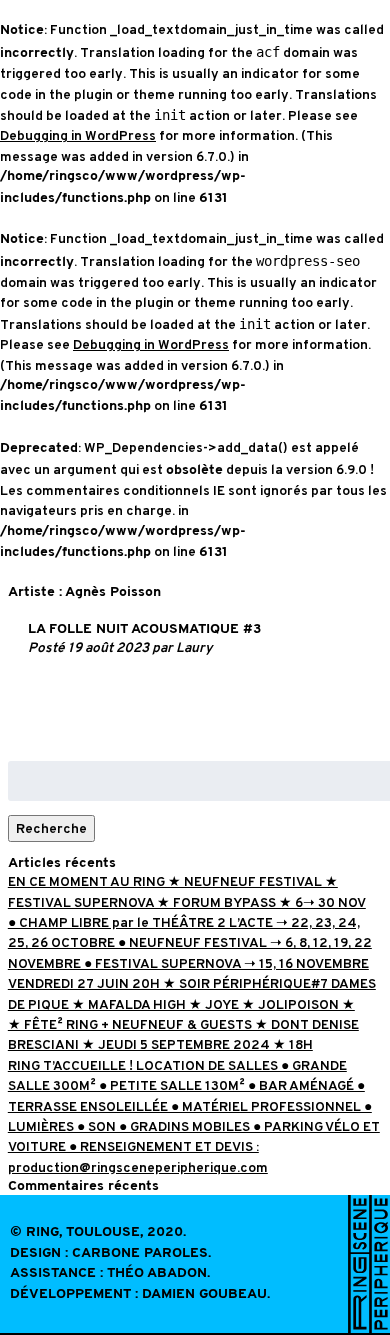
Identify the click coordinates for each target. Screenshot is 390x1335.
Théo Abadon (157, 1273)
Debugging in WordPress (78, 135)
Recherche (51, 828)
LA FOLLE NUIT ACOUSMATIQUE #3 (144, 629)
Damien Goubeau (204, 1294)
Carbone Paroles (140, 1253)
